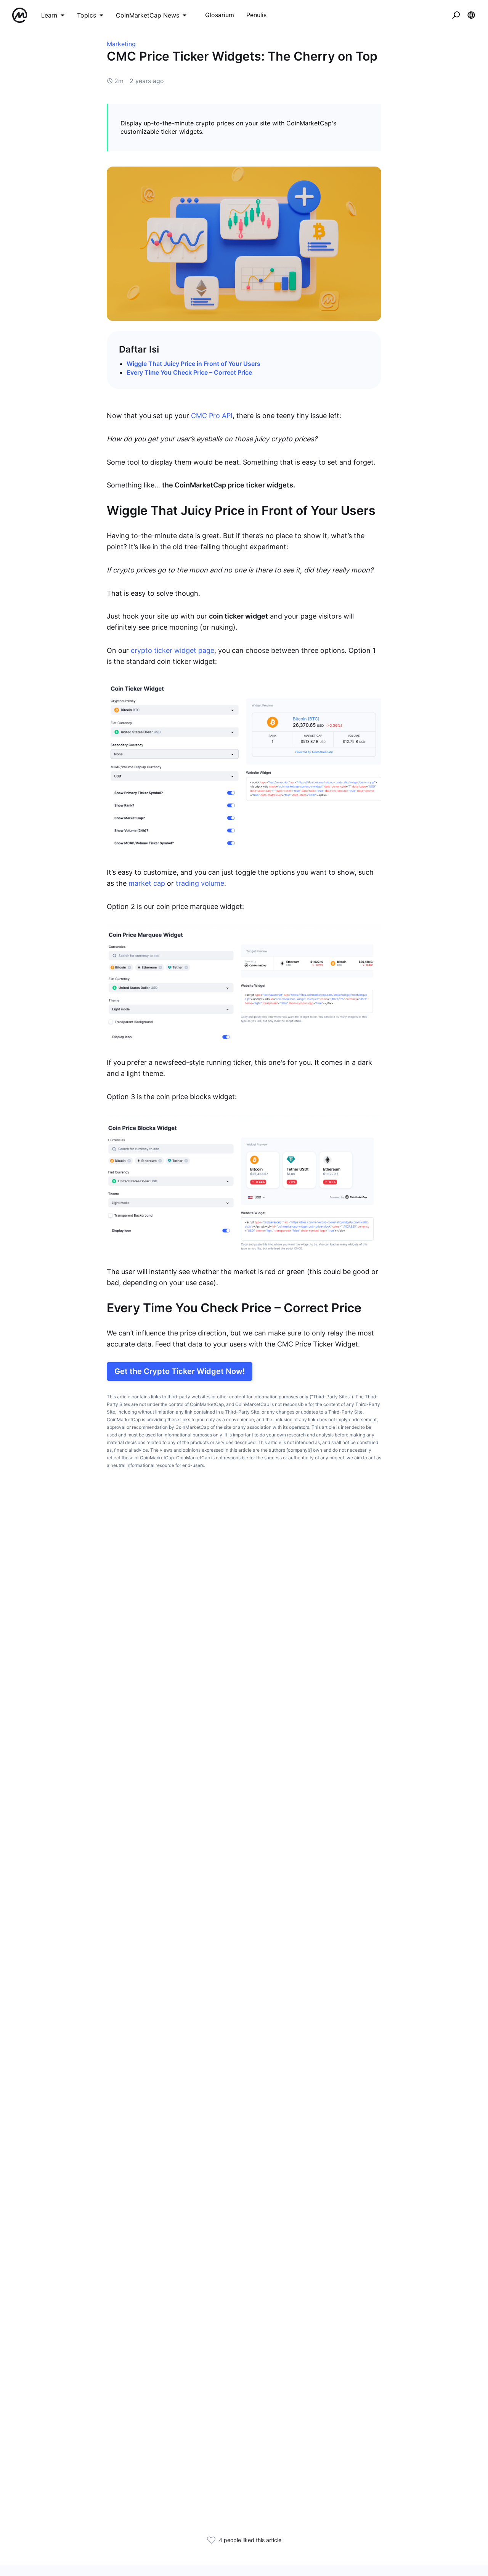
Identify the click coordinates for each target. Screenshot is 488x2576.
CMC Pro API (212, 416)
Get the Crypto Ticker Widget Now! (180, 1371)
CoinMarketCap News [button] (148, 15)
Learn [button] (49, 15)
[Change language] (471, 15)
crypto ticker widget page (173, 650)
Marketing (121, 44)
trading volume (200, 883)
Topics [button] (87, 15)
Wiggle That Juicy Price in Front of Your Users (193, 364)
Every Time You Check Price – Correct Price (189, 372)
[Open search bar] (456, 15)
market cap (147, 883)
